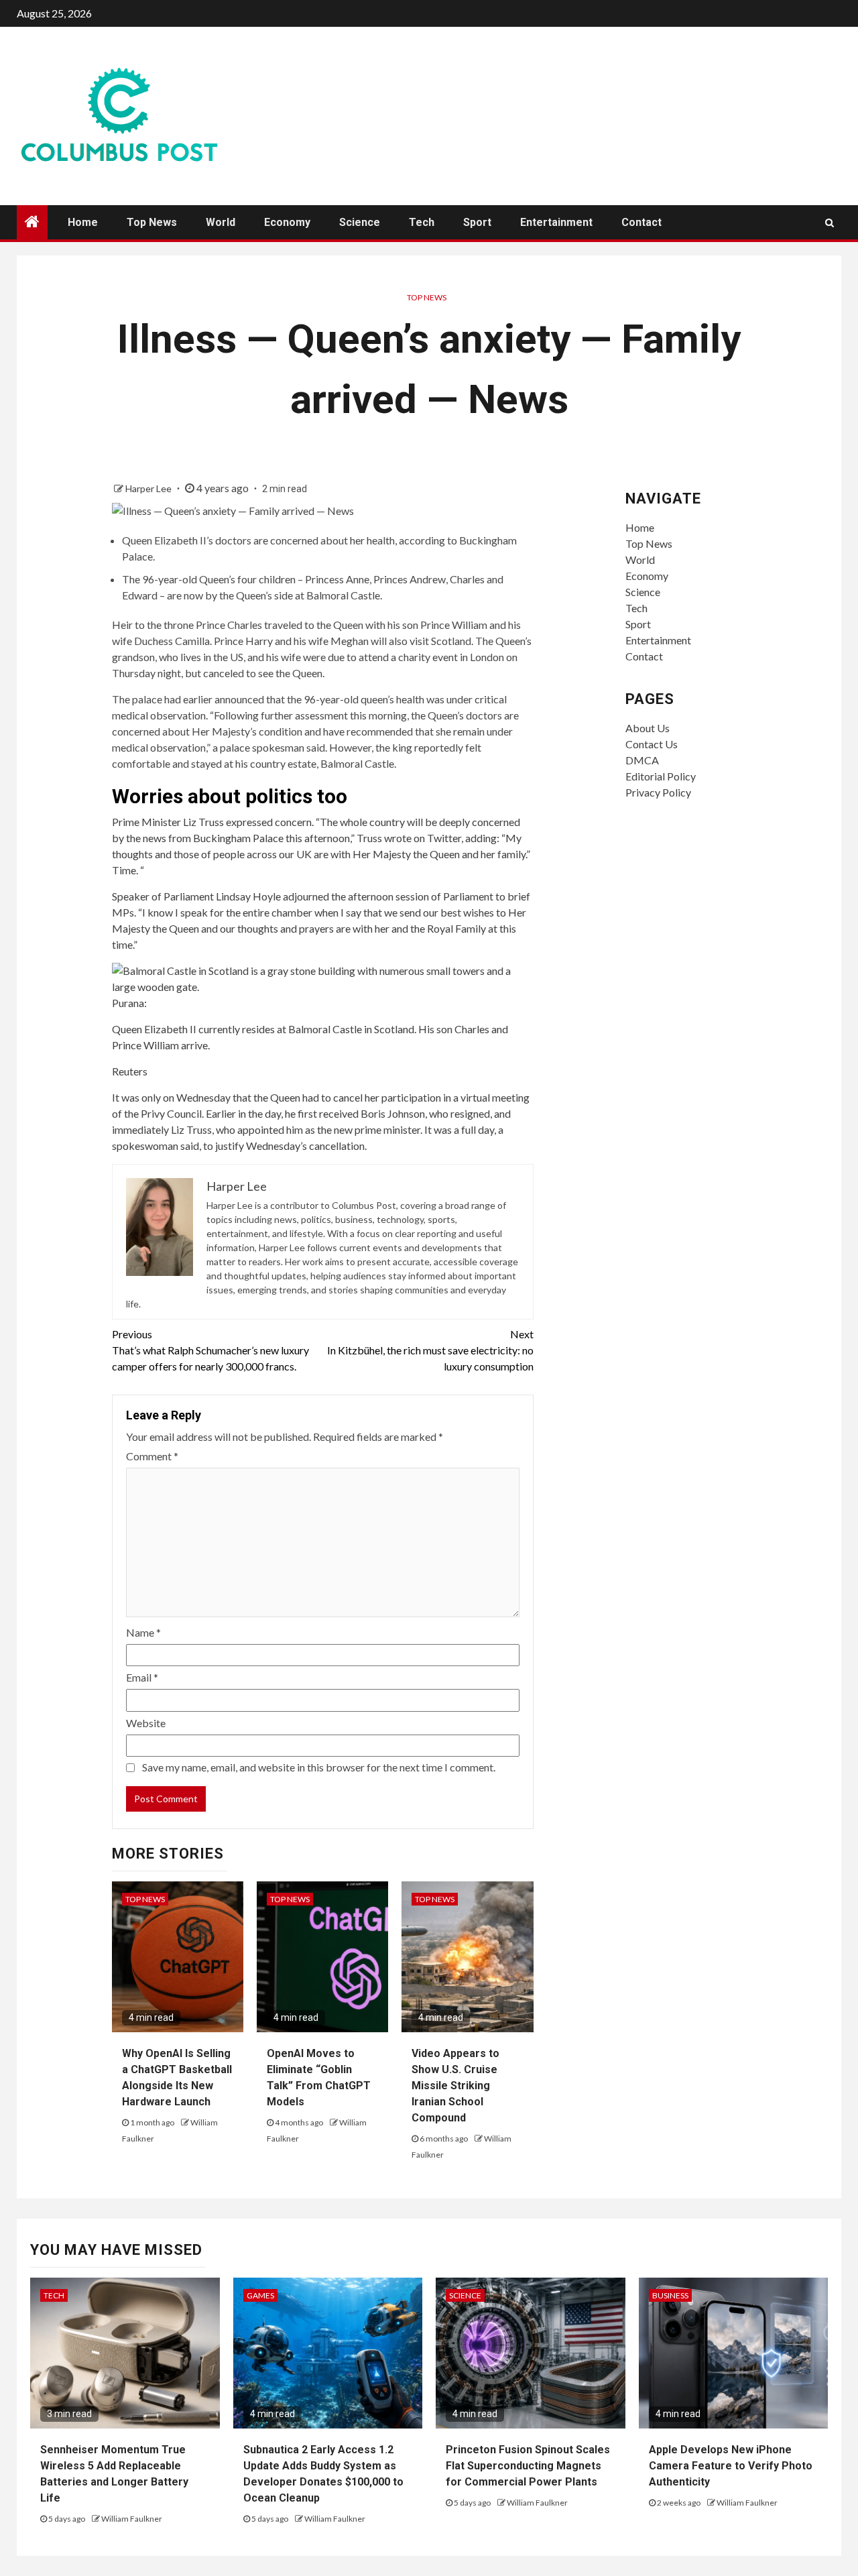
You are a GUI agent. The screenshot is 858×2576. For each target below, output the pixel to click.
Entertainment (556, 222)
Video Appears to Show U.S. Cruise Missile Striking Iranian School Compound (455, 2086)
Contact (641, 222)
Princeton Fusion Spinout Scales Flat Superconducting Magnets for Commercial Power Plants (528, 2466)
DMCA (642, 760)
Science (360, 222)
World (221, 222)
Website (146, 1723)
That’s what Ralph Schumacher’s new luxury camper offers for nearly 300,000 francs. (210, 1350)
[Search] (830, 223)
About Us (648, 728)
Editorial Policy (661, 776)
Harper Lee (149, 488)
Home (83, 222)
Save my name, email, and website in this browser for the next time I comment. (319, 1767)
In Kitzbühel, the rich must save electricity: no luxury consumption (430, 1350)
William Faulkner (132, 2519)
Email (142, 1677)
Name (143, 1632)
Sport (477, 222)
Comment (152, 1456)
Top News (152, 222)
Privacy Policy (658, 792)
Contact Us (652, 744)
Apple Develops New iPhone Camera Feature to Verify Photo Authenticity (731, 2466)
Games (260, 2295)
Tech (422, 222)
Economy (287, 222)
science (465, 2295)
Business (670, 2295)
